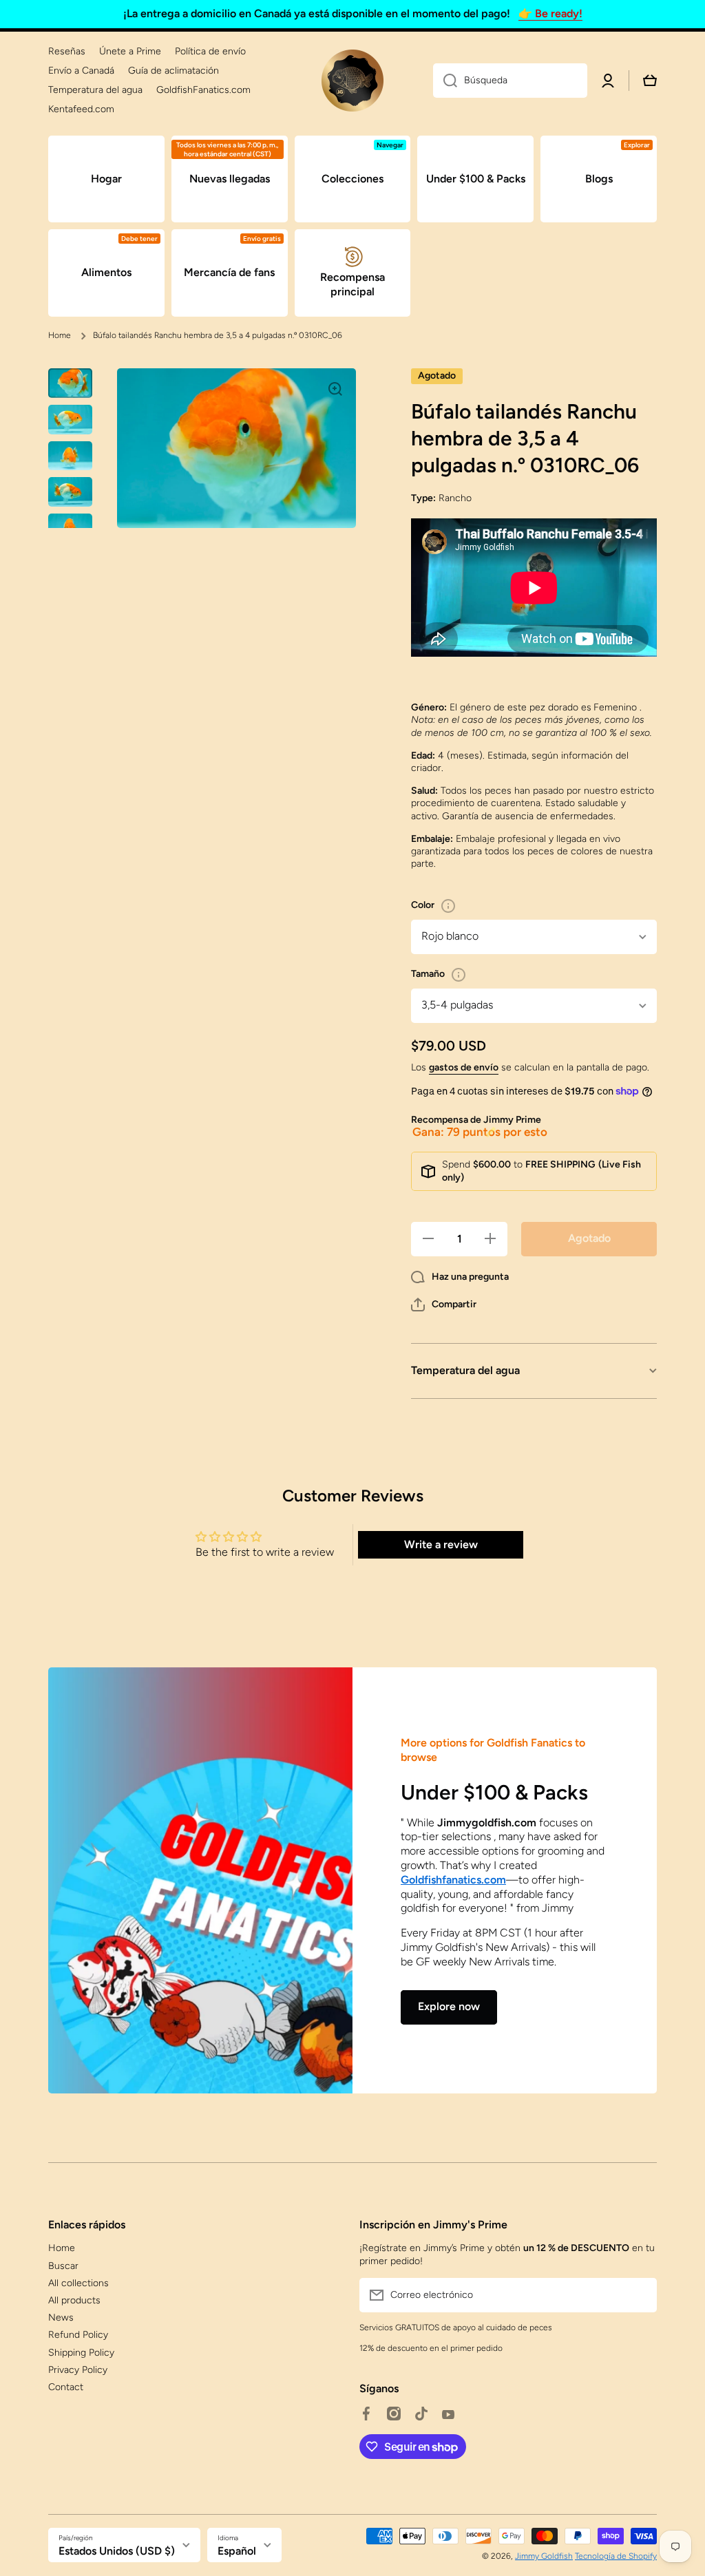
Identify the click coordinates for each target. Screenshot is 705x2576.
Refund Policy (78, 2335)
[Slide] (448, 906)
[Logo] (352, 81)
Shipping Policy (81, 2353)
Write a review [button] (441, 1544)
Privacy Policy (78, 2370)
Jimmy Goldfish (544, 2556)
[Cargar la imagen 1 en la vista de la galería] (70, 383)
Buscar (63, 2266)
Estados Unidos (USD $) (117, 2551)
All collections (78, 2283)
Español (237, 2551)
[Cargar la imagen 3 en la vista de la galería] (70, 456)
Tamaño (428, 974)
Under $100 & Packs (494, 1792)
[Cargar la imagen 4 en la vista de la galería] (70, 492)
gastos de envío (464, 1067)
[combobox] (510, 81)
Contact (66, 2387)
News (61, 2318)
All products (74, 2300)
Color (423, 905)
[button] (444, 1305)
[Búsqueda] (445, 81)
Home (60, 335)
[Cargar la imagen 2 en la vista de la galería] (70, 420)
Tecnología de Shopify (616, 2556)
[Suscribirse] (640, 2295)
